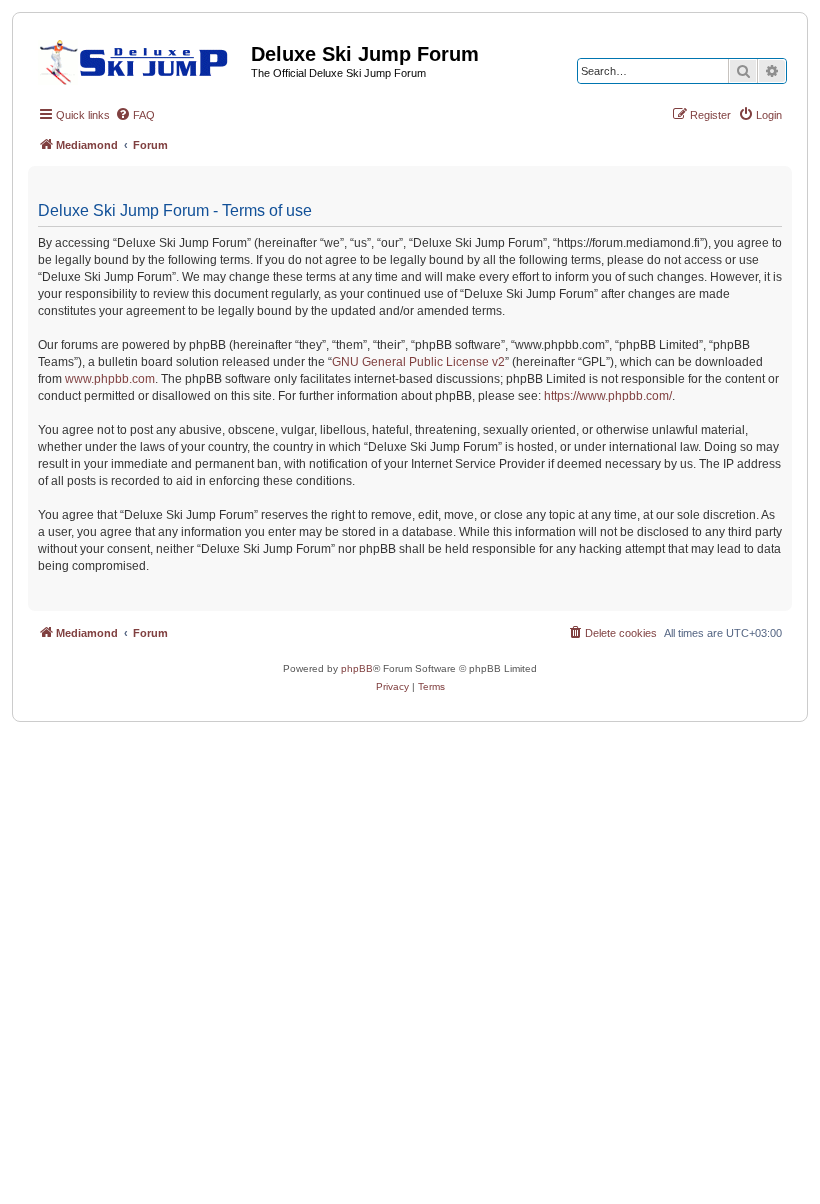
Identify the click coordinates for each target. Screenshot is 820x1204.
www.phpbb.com (110, 379)
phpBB (357, 668)
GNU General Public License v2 (418, 362)
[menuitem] (135, 115)
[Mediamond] (139, 59)
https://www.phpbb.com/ (608, 396)
